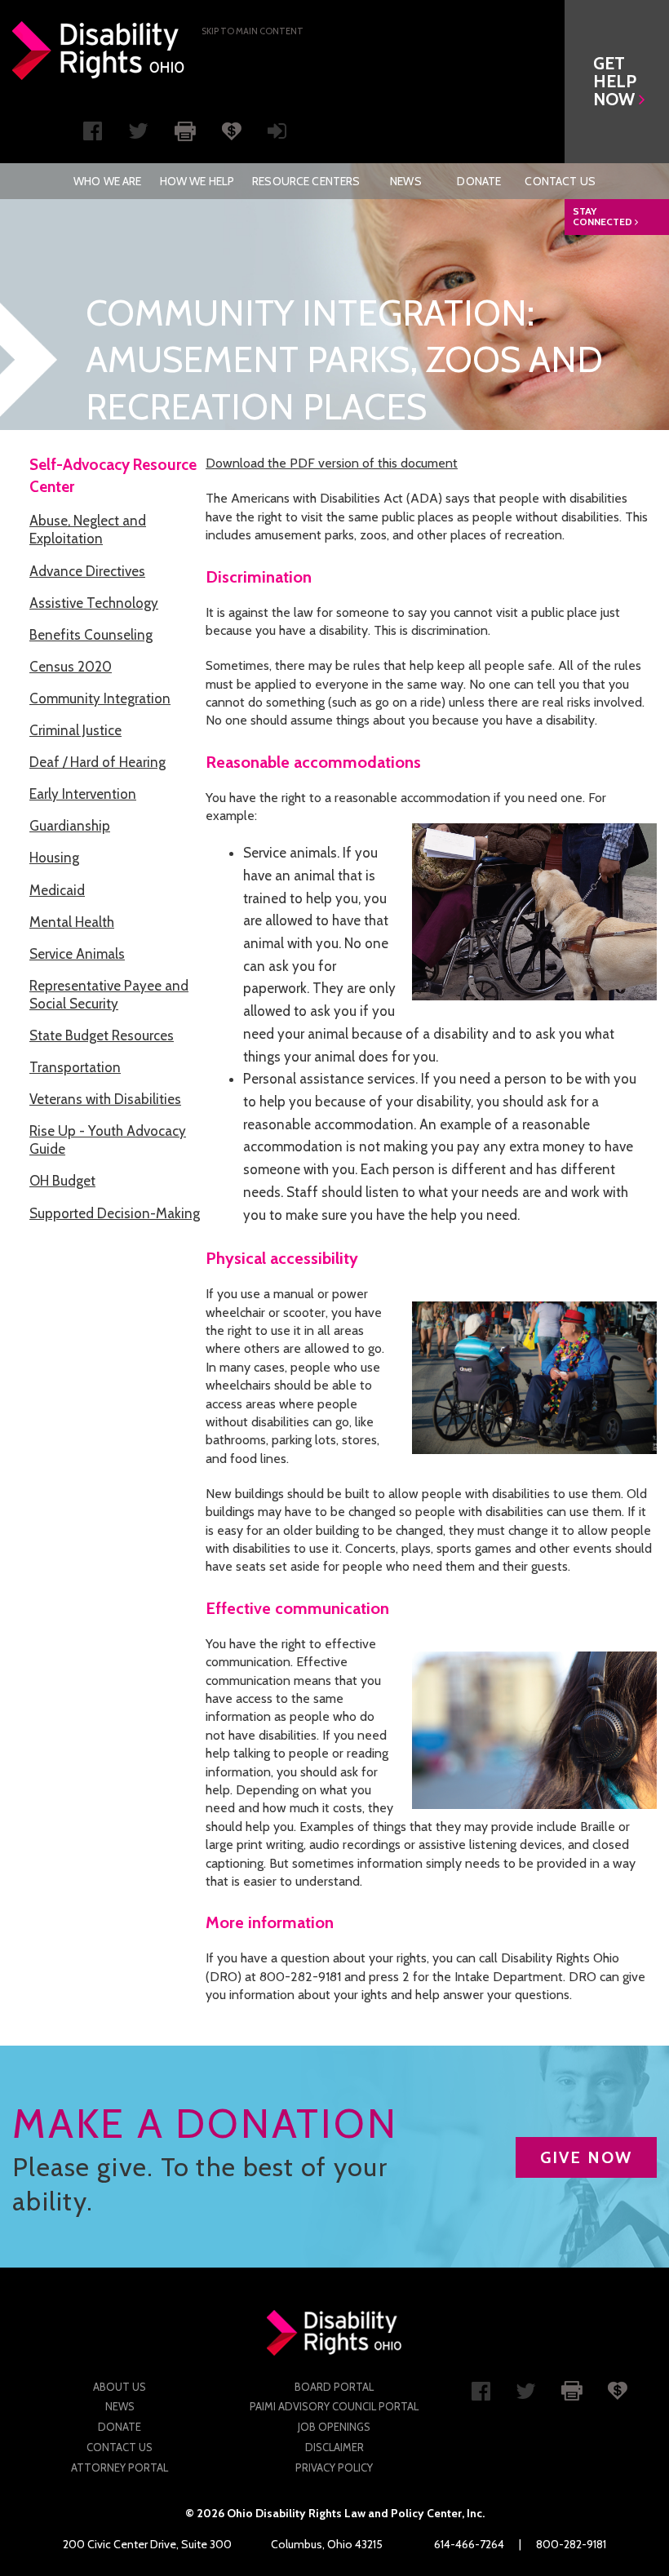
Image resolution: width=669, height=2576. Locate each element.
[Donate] (232, 130)
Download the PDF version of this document (332, 463)
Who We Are (107, 181)
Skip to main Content (253, 31)
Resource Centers (306, 181)
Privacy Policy (334, 2467)
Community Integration (100, 698)
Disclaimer (334, 2447)
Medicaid (57, 890)
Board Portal (334, 2387)
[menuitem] (107, 181)
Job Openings (334, 2427)
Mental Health (72, 922)
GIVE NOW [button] (586, 2157)
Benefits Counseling (91, 635)
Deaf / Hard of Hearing (97, 762)
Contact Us (560, 181)
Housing (54, 858)
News (406, 181)
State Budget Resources (102, 1035)
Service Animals (77, 954)
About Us (120, 2387)
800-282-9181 (571, 2544)
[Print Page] (185, 130)
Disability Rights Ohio (99, 51)
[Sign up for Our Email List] (277, 135)
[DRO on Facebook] (93, 135)
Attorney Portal (120, 2467)
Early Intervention (83, 794)
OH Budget (62, 1181)
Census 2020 (71, 667)
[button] (617, 82)
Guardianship (70, 826)
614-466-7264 (469, 2544)
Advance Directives (87, 571)
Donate (479, 181)
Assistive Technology (94, 603)
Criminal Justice (75, 730)
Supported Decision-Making (115, 1213)
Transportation (75, 1067)
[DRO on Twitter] (138, 135)
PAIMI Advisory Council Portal (334, 2406)
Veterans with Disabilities (105, 1099)
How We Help (197, 181)
